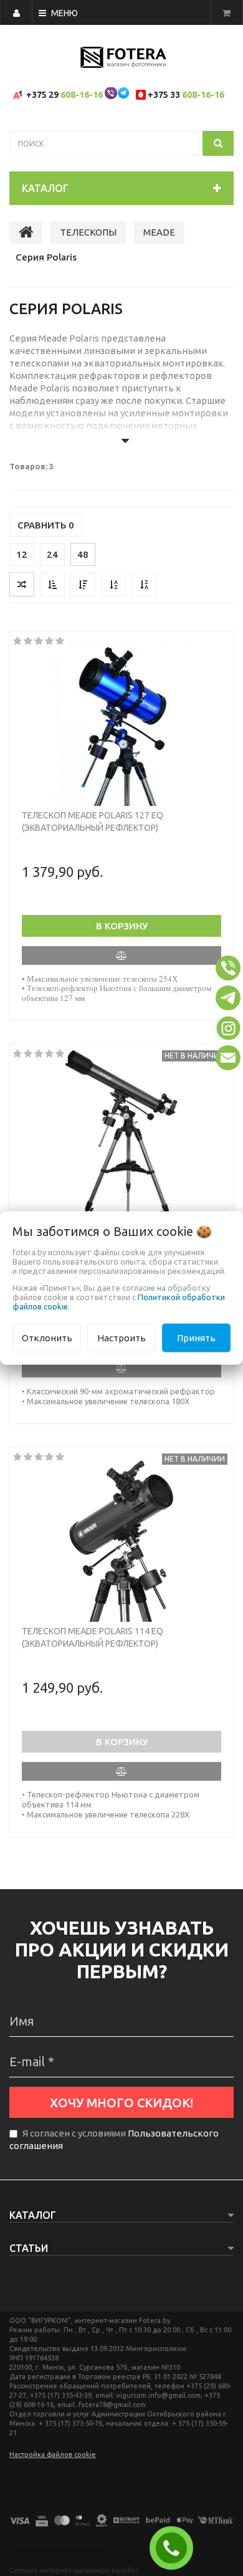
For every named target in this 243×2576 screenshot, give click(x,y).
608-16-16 (82, 95)
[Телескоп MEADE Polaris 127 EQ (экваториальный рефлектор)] (121, 722)
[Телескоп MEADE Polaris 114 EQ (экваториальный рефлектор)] (121, 1538)
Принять (196, 1337)
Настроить (121, 1337)
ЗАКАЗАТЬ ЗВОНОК (176, 2548)
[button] (228, 968)
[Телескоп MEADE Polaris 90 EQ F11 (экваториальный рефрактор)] (121, 1134)
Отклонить (47, 1337)
